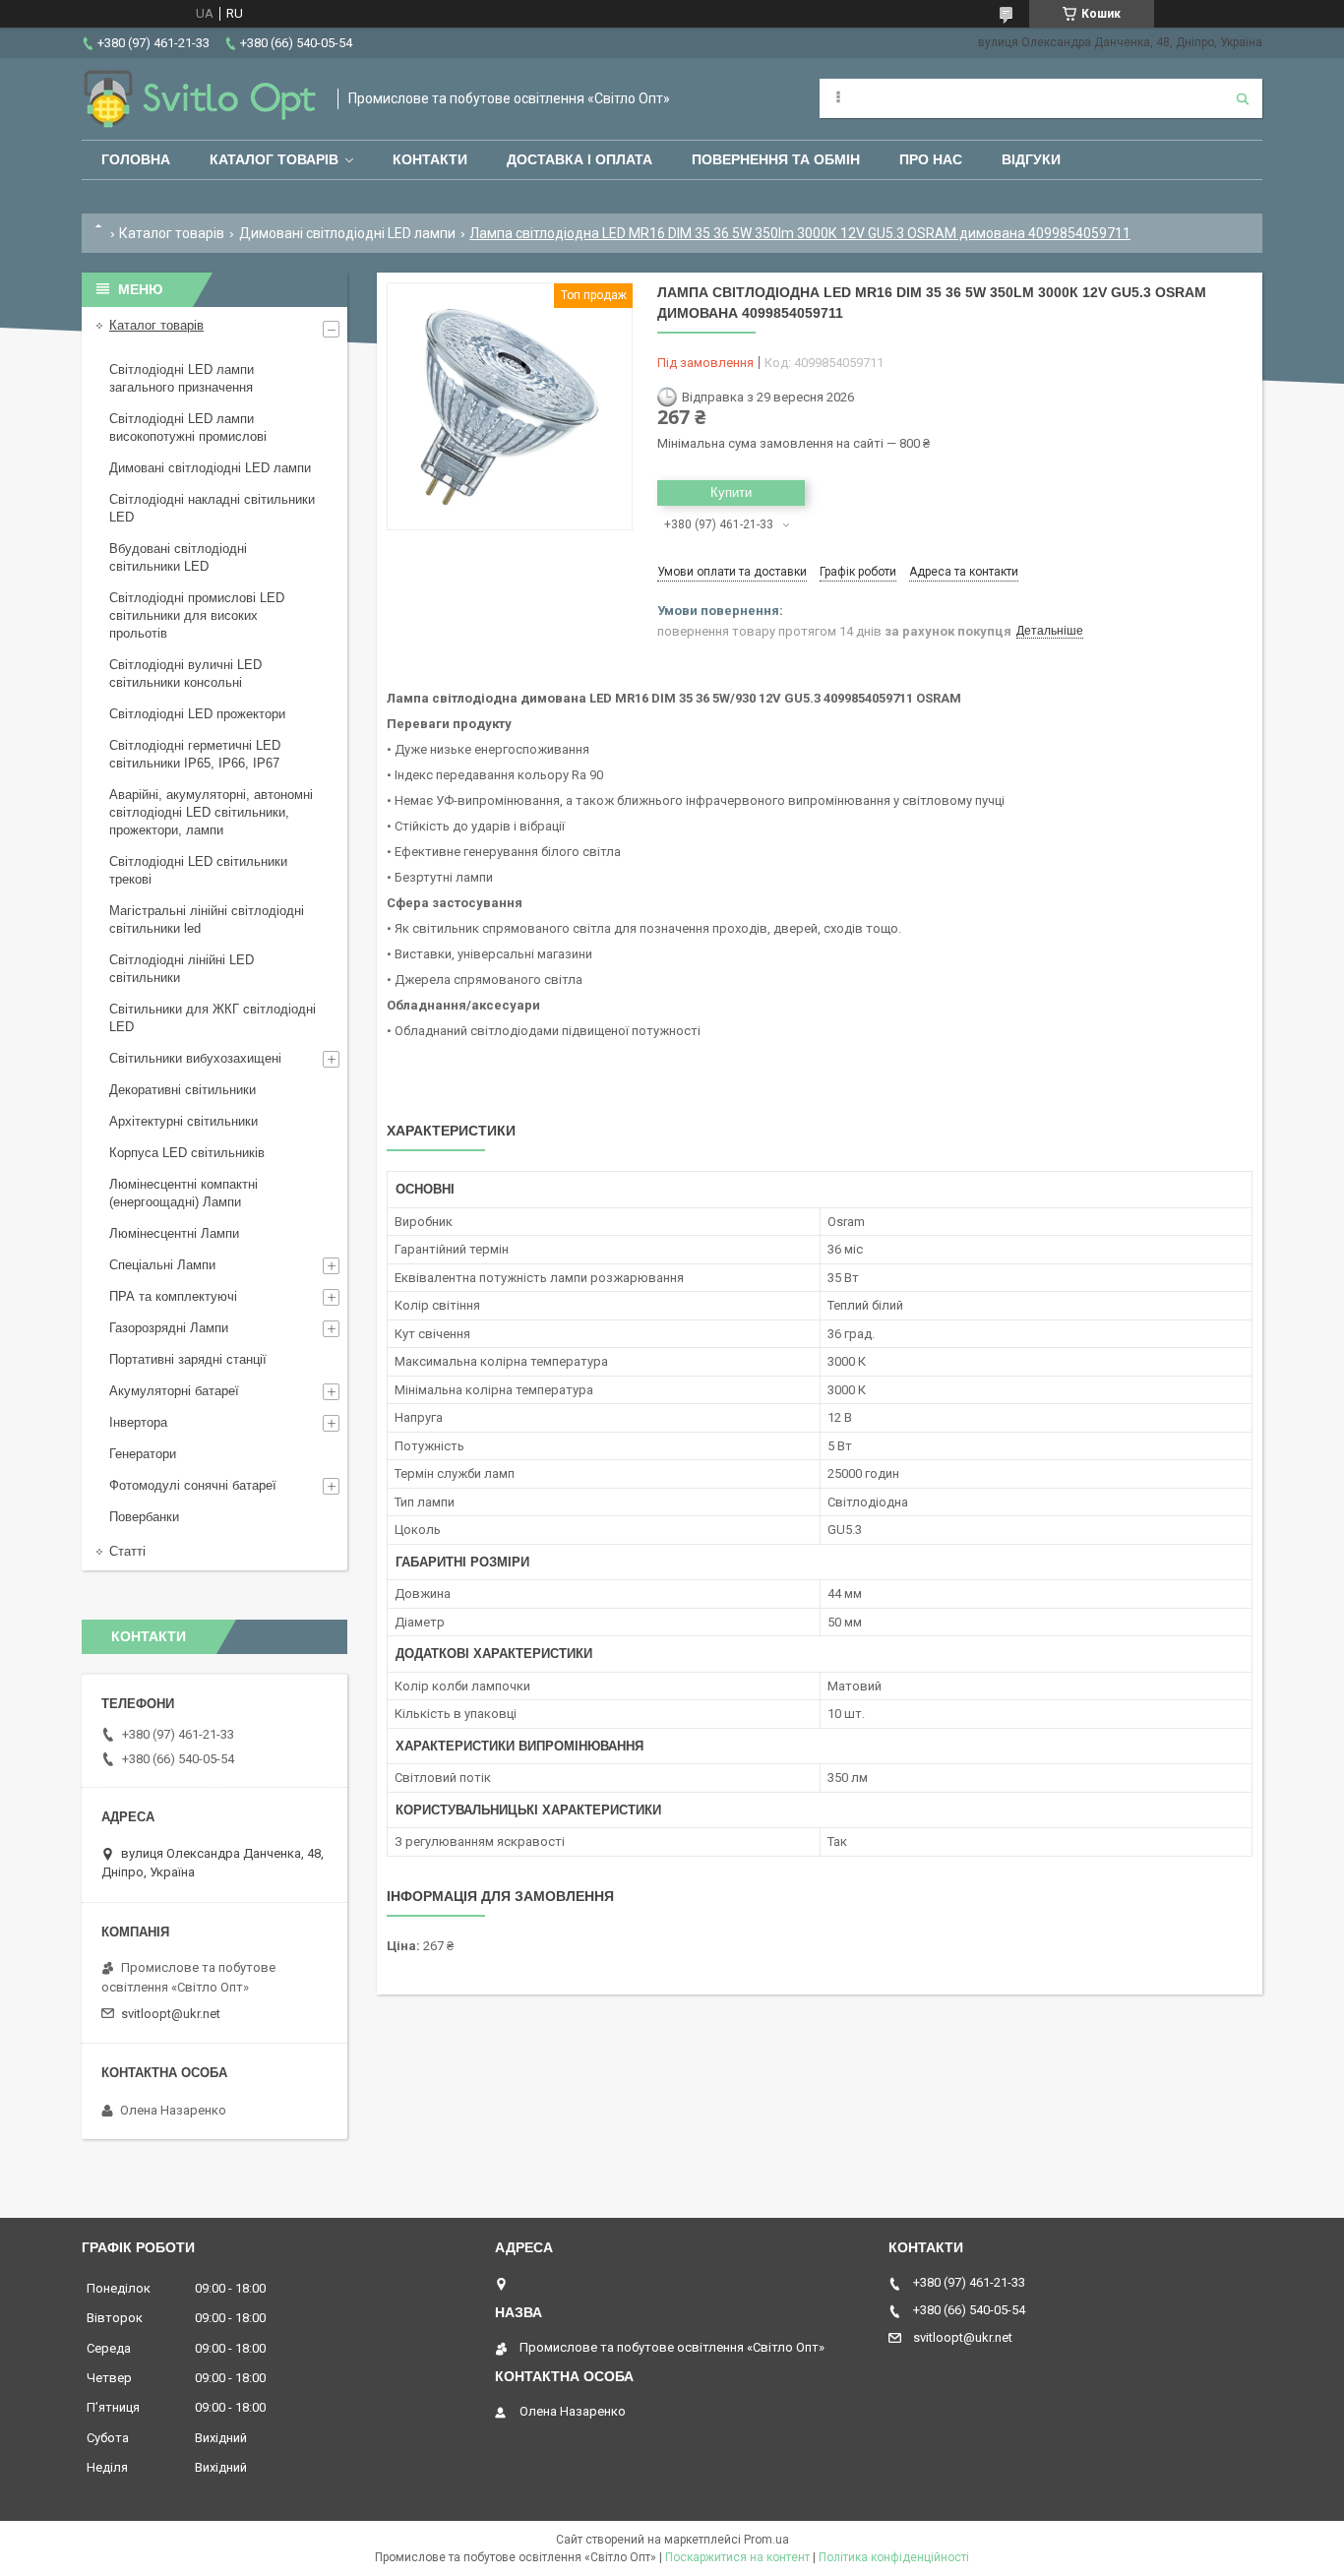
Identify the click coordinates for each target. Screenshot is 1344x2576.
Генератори (143, 1454)
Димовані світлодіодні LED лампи (347, 233)
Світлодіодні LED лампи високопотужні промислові (188, 428)
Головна (136, 159)
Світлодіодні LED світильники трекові (198, 870)
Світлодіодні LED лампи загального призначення (182, 378)
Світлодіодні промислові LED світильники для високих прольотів (197, 615)
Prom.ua (766, 2540)
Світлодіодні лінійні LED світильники (182, 969)
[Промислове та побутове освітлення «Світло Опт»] (200, 99)
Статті (127, 1551)
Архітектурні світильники (183, 1121)
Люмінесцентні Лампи (174, 1233)
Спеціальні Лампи (162, 1265)
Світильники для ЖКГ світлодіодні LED (213, 1018)
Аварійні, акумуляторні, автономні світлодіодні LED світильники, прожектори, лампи (211, 812)
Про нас (931, 159)
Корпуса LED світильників (187, 1153)
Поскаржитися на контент (737, 2557)
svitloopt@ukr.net (171, 2014)
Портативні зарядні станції (188, 1359)
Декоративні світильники (183, 1090)
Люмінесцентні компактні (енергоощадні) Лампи (183, 1193)
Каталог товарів (274, 159)
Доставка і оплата (580, 159)
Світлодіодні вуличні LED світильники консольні (185, 674)
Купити (731, 492)
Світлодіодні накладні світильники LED (212, 508)
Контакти (430, 159)
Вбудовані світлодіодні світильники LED (178, 557)
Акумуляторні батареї (174, 1391)
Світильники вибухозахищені (195, 1058)
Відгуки (1031, 159)
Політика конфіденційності (894, 2557)
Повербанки (144, 1517)
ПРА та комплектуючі (173, 1296)
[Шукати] (1243, 98)
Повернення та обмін (776, 159)
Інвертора (138, 1422)
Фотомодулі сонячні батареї (193, 1485)
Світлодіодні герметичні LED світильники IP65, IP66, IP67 (195, 754)
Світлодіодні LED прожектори (197, 714)
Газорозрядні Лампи (169, 1328)
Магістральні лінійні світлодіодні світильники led (207, 920)
